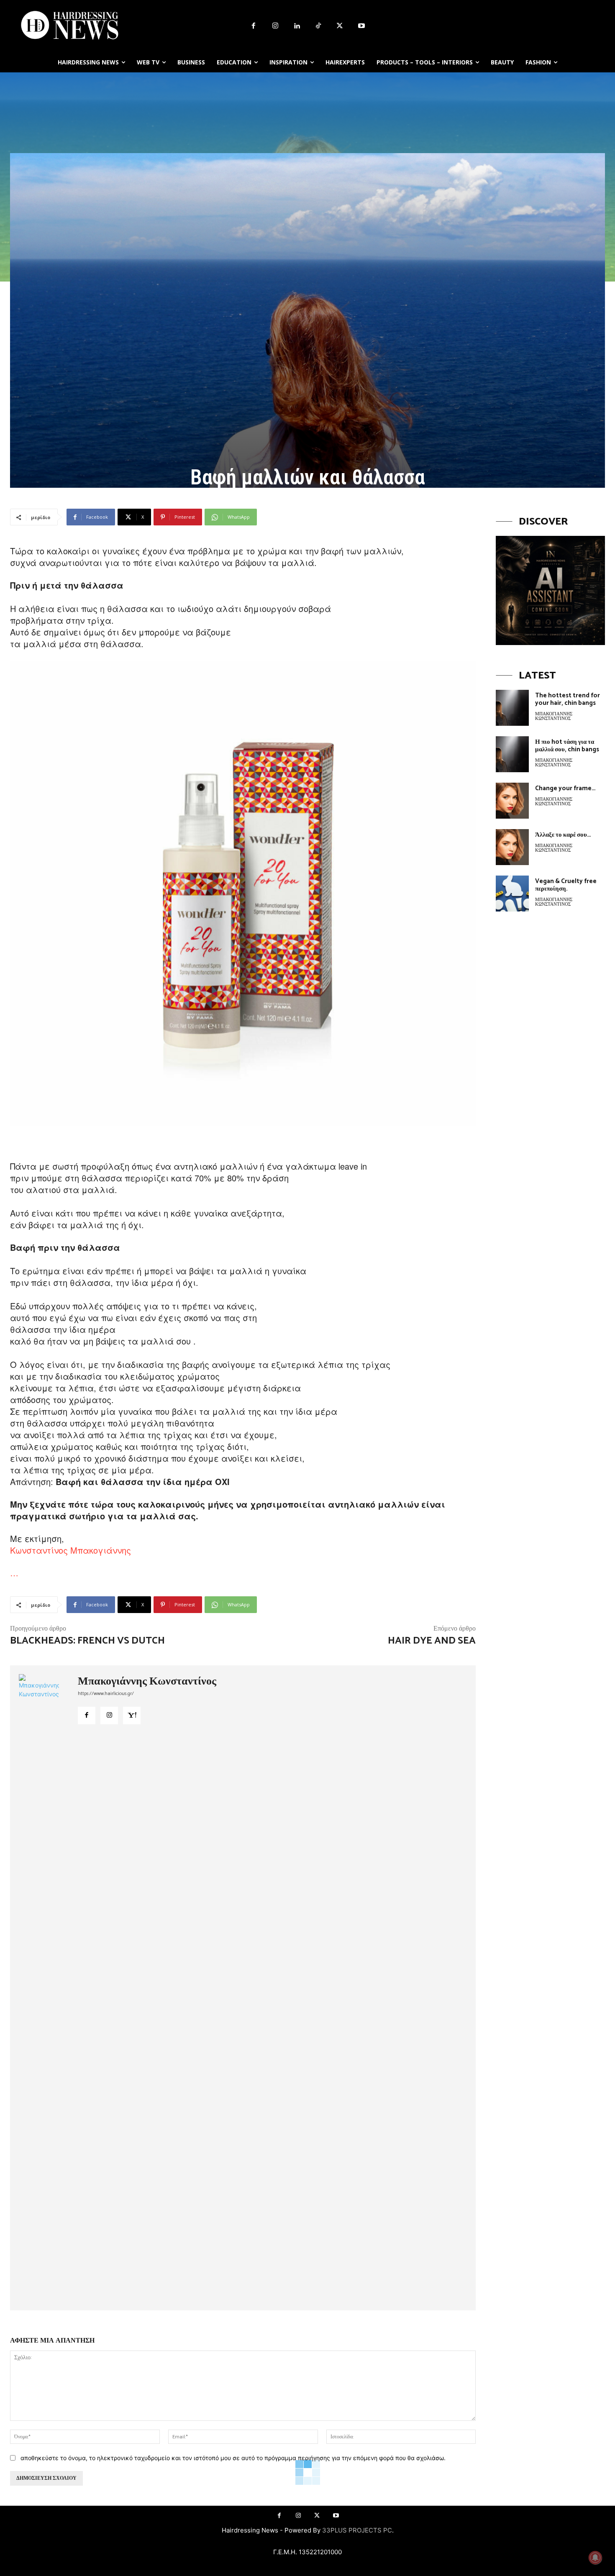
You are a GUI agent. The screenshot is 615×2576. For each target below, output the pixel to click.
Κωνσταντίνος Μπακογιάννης (70, 1550)
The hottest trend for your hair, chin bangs (568, 699)
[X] (340, 26)
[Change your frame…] (512, 801)
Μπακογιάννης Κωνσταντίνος (147, 1682)
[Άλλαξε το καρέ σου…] (512, 847)
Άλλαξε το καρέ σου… (563, 835)
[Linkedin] (297, 26)
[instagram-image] (550, 590)
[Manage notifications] (595, 2558)
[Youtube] (361, 26)
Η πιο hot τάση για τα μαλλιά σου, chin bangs (567, 746)
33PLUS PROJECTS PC (357, 2530)
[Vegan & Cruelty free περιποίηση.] (512, 894)
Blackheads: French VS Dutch (87, 1641)
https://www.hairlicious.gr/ (106, 1694)
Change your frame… (565, 788)
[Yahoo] (132, 1716)
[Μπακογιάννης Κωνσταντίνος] (44, 1988)
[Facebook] (254, 26)
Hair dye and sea (432, 1641)
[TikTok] (318, 26)
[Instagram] (275, 26)
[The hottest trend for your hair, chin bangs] (512, 708)
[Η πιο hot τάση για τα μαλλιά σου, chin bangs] (512, 754)
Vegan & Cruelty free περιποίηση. (566, 885)
